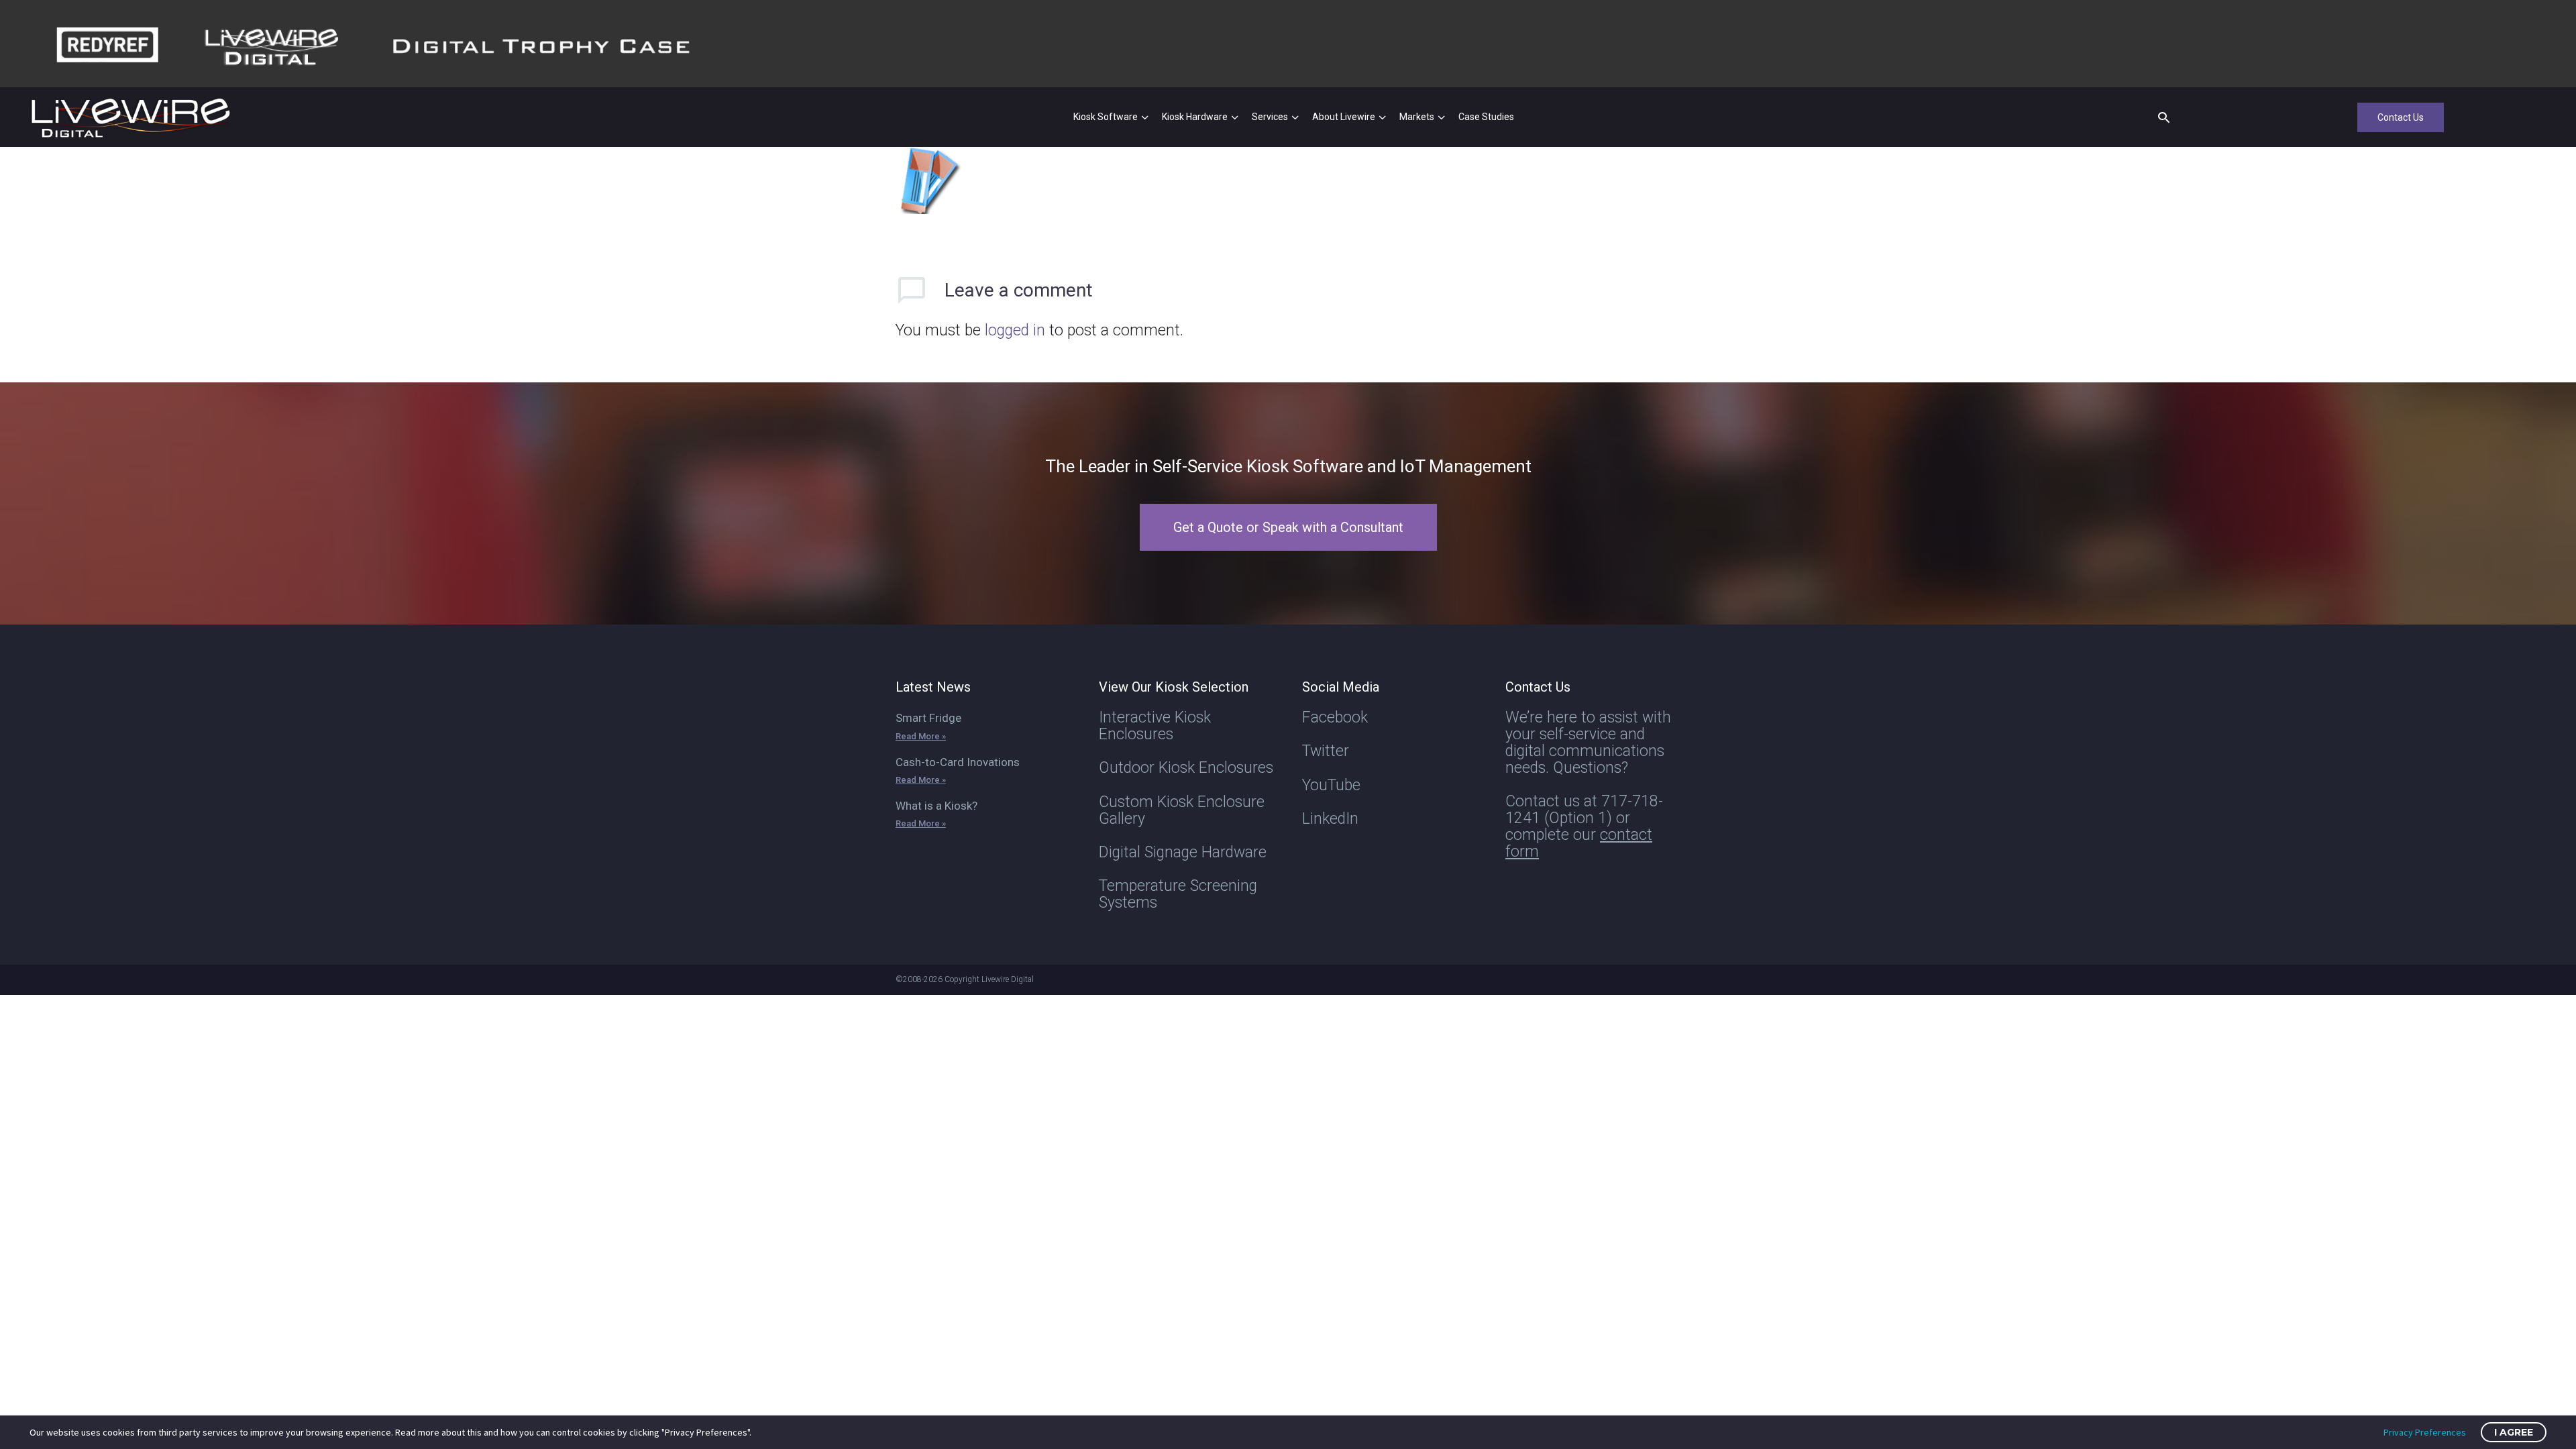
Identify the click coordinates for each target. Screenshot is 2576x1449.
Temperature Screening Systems (1178, 894)
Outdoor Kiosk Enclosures (1186, 768)
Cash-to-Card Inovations (958, 762)
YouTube (1331, 785)
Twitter (1326, 751)
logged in (1015, 330)
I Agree (2514, 1432)
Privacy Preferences (2425, 1432)
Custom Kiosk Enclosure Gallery (1182, 810)
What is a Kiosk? (936, 806)
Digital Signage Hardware (1183, 852)
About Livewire (1344, 117)
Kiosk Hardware (1195, 117)
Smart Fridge (928, 718)
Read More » (921, 736)
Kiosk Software (1106, 117)
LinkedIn (1330, 819)
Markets (1417, 117)
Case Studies (1486, 117)
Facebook (1335, 717)
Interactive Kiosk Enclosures (1155, 726)
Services (1270, 117)
